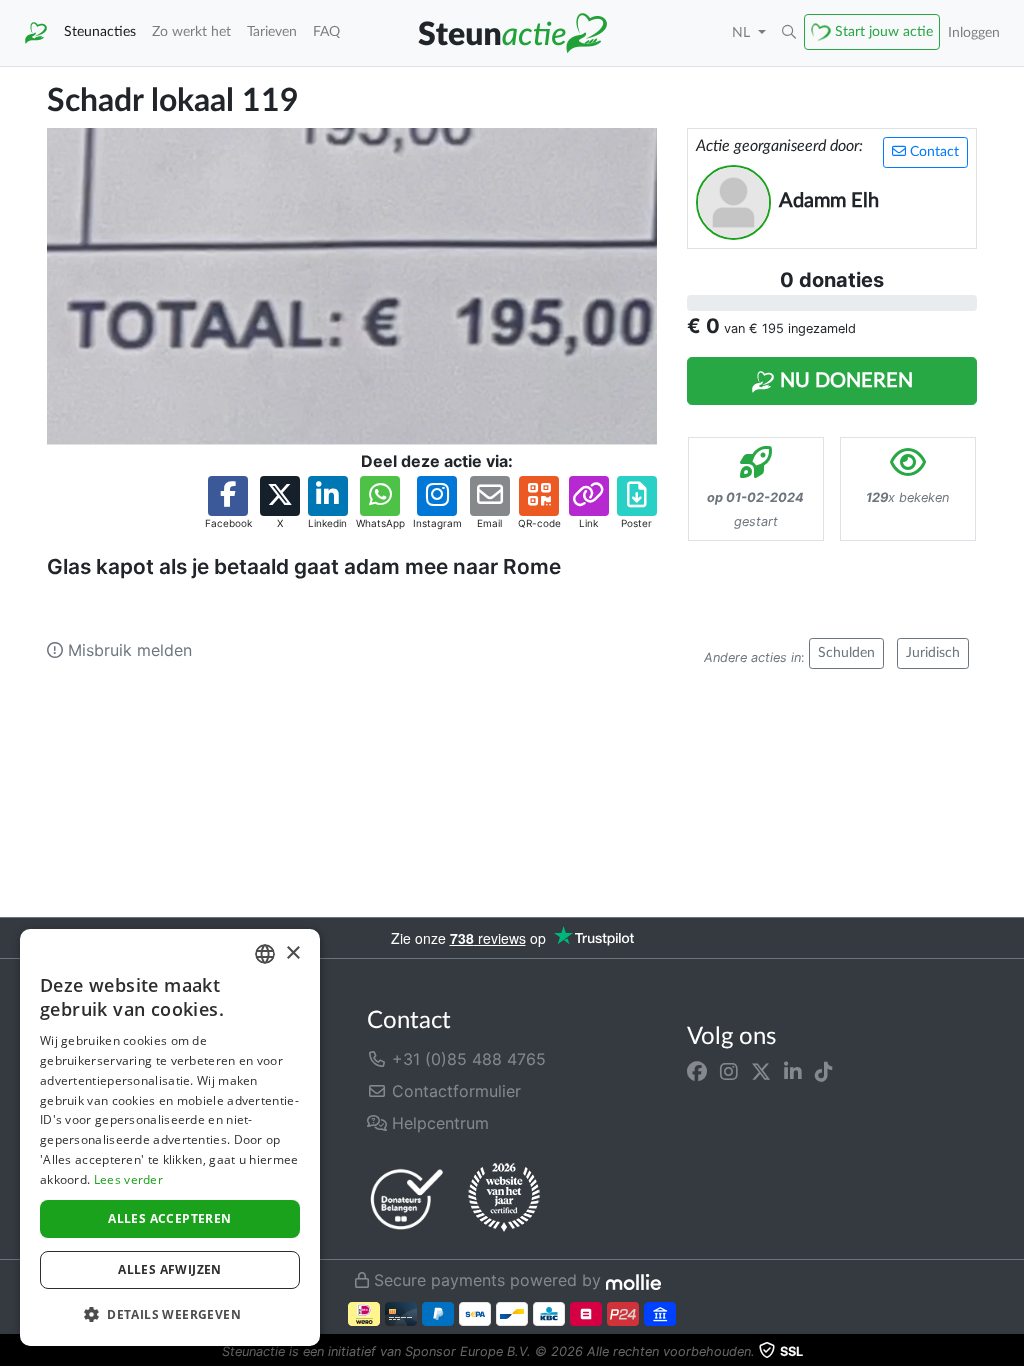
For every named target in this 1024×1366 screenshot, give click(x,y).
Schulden (846, 653)
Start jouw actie (884, 31)
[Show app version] (1010, 1352)
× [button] (292, 953)
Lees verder (128, 1179)
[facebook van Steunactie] (697, 1071)
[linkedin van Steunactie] (793, 1071)
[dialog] (170, 1137)
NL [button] (743, 32)
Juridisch (933, 653)
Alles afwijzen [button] (170, 1269)
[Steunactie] (36, 33)
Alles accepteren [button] (169, 1218)
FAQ (326, 31)
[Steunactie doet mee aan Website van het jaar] (504, 1198)
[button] (789, 33)
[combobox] (265, 954)
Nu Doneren (844, 381)
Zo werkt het (191, 31)
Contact (932, 152)
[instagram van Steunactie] (729, 1071)
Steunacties (100, 31)
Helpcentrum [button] (438, 1123)
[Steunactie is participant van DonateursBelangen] (407, 1198)
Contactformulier (454, 1091)
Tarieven (272, 31)
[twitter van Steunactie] (761, 1071)
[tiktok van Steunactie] (824, 1071)
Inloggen (974, 32)
